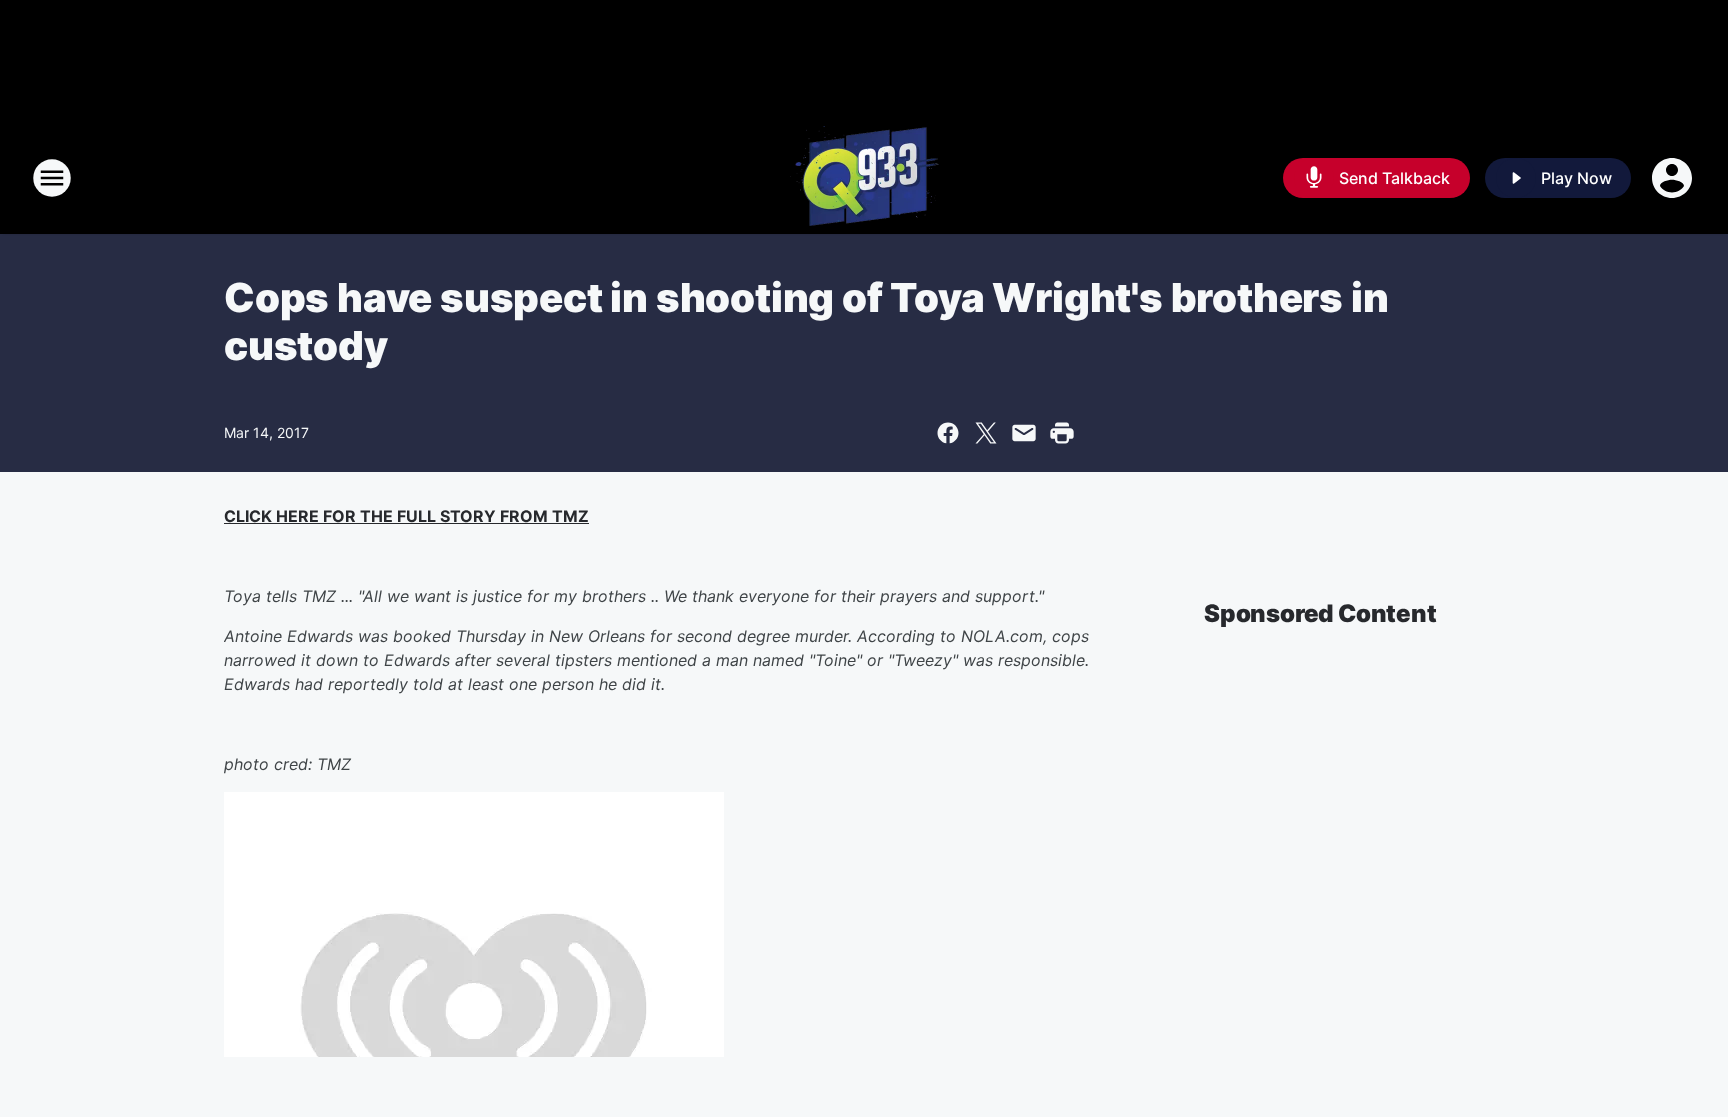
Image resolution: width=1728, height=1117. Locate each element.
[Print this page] (1062, 433)
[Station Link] (864, 178)
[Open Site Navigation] (52, 178)
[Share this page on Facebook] (948, 433)
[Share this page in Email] (1024, 433)
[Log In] (1674, 178)
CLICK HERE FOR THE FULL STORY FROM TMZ (406, 516)
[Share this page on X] (986, 433)
